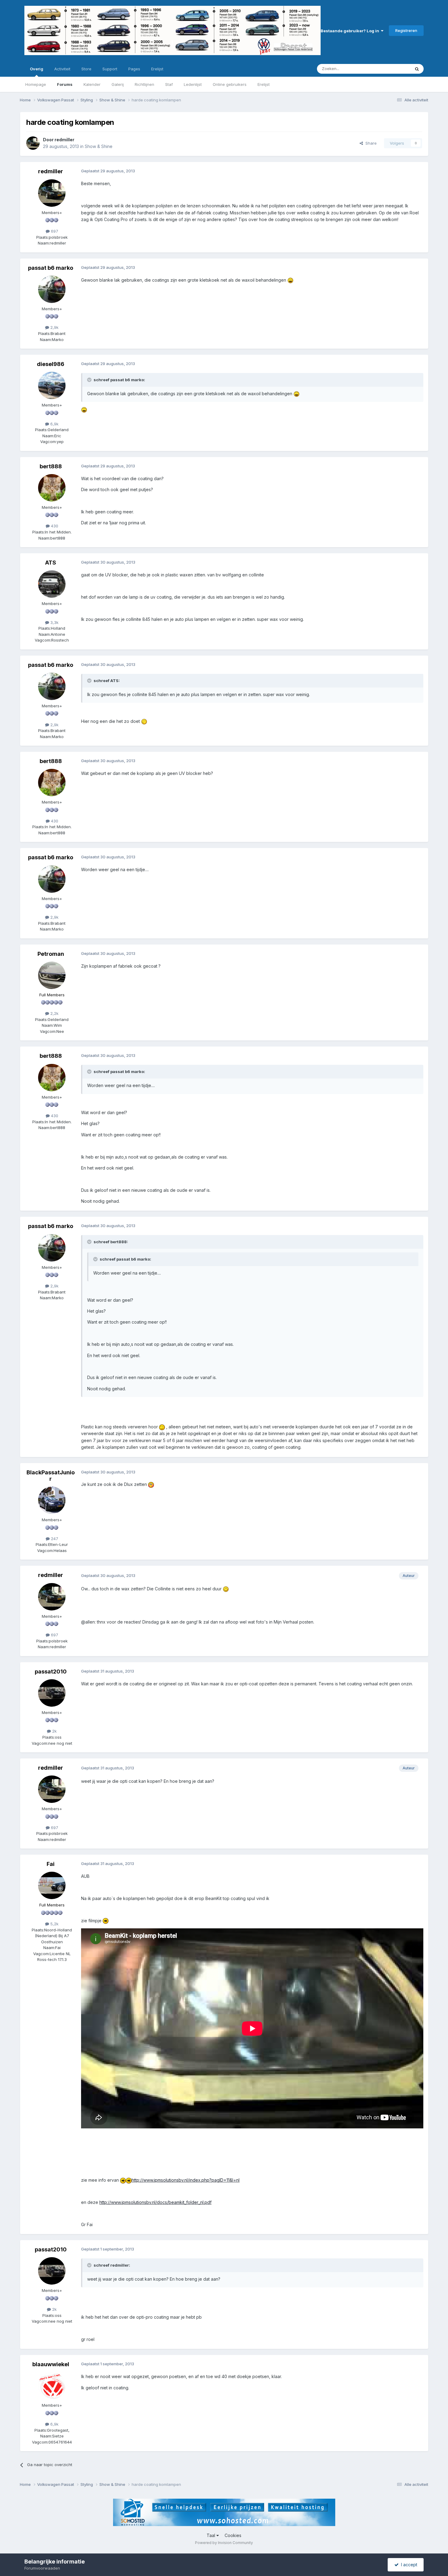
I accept (408, 2565)
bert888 (51, 466)
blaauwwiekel (51, 2364)
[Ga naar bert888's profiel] (52, 488)
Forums (65, 84)
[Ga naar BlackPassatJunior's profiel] (52, 1500)
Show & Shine (99, 146)
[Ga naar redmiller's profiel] (33, 143)
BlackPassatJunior (51, 1476)
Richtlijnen (144, 84)
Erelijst (264, 84)
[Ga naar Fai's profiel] (52, 1885)
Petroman (51, 954)
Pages (134, 69)
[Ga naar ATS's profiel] (52, 584)
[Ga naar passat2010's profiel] (52, 1693)
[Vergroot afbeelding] (290, 280)
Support (110, 69)
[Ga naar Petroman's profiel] (52, 975)
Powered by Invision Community (224, 2543)
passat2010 (51, 1672)
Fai (51, 1864)
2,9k (54, 327)
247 (54, 1539)
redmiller (64, 140)
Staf (169, 84)
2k (54, 1731)
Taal (212, 2535)
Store (86, 69)
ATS (51, 563)
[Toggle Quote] (90, 380)
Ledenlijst (193, 84)
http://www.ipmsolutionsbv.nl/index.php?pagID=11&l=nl (186, 2180)
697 (54, 231)
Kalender (92, 84)
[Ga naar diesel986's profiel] (52, 385)
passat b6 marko (51, 268)
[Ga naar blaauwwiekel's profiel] (52, 2386)
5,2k (54, 1924)
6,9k (54, 424)
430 (54, 526)
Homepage (36, 84)
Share (370, 143)
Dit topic (395, 69)
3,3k (54, 622)
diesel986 (51, 364)
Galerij (118, 84)
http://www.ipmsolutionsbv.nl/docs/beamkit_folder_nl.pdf (155, 2202)
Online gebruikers (230, 84)
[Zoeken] (417, 69)
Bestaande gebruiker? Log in (351, 31)
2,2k (54, 1013)
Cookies (233, 2535)
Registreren (406, 30)
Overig (37, 69)
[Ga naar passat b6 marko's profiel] (52, 289)
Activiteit (62, 69)
